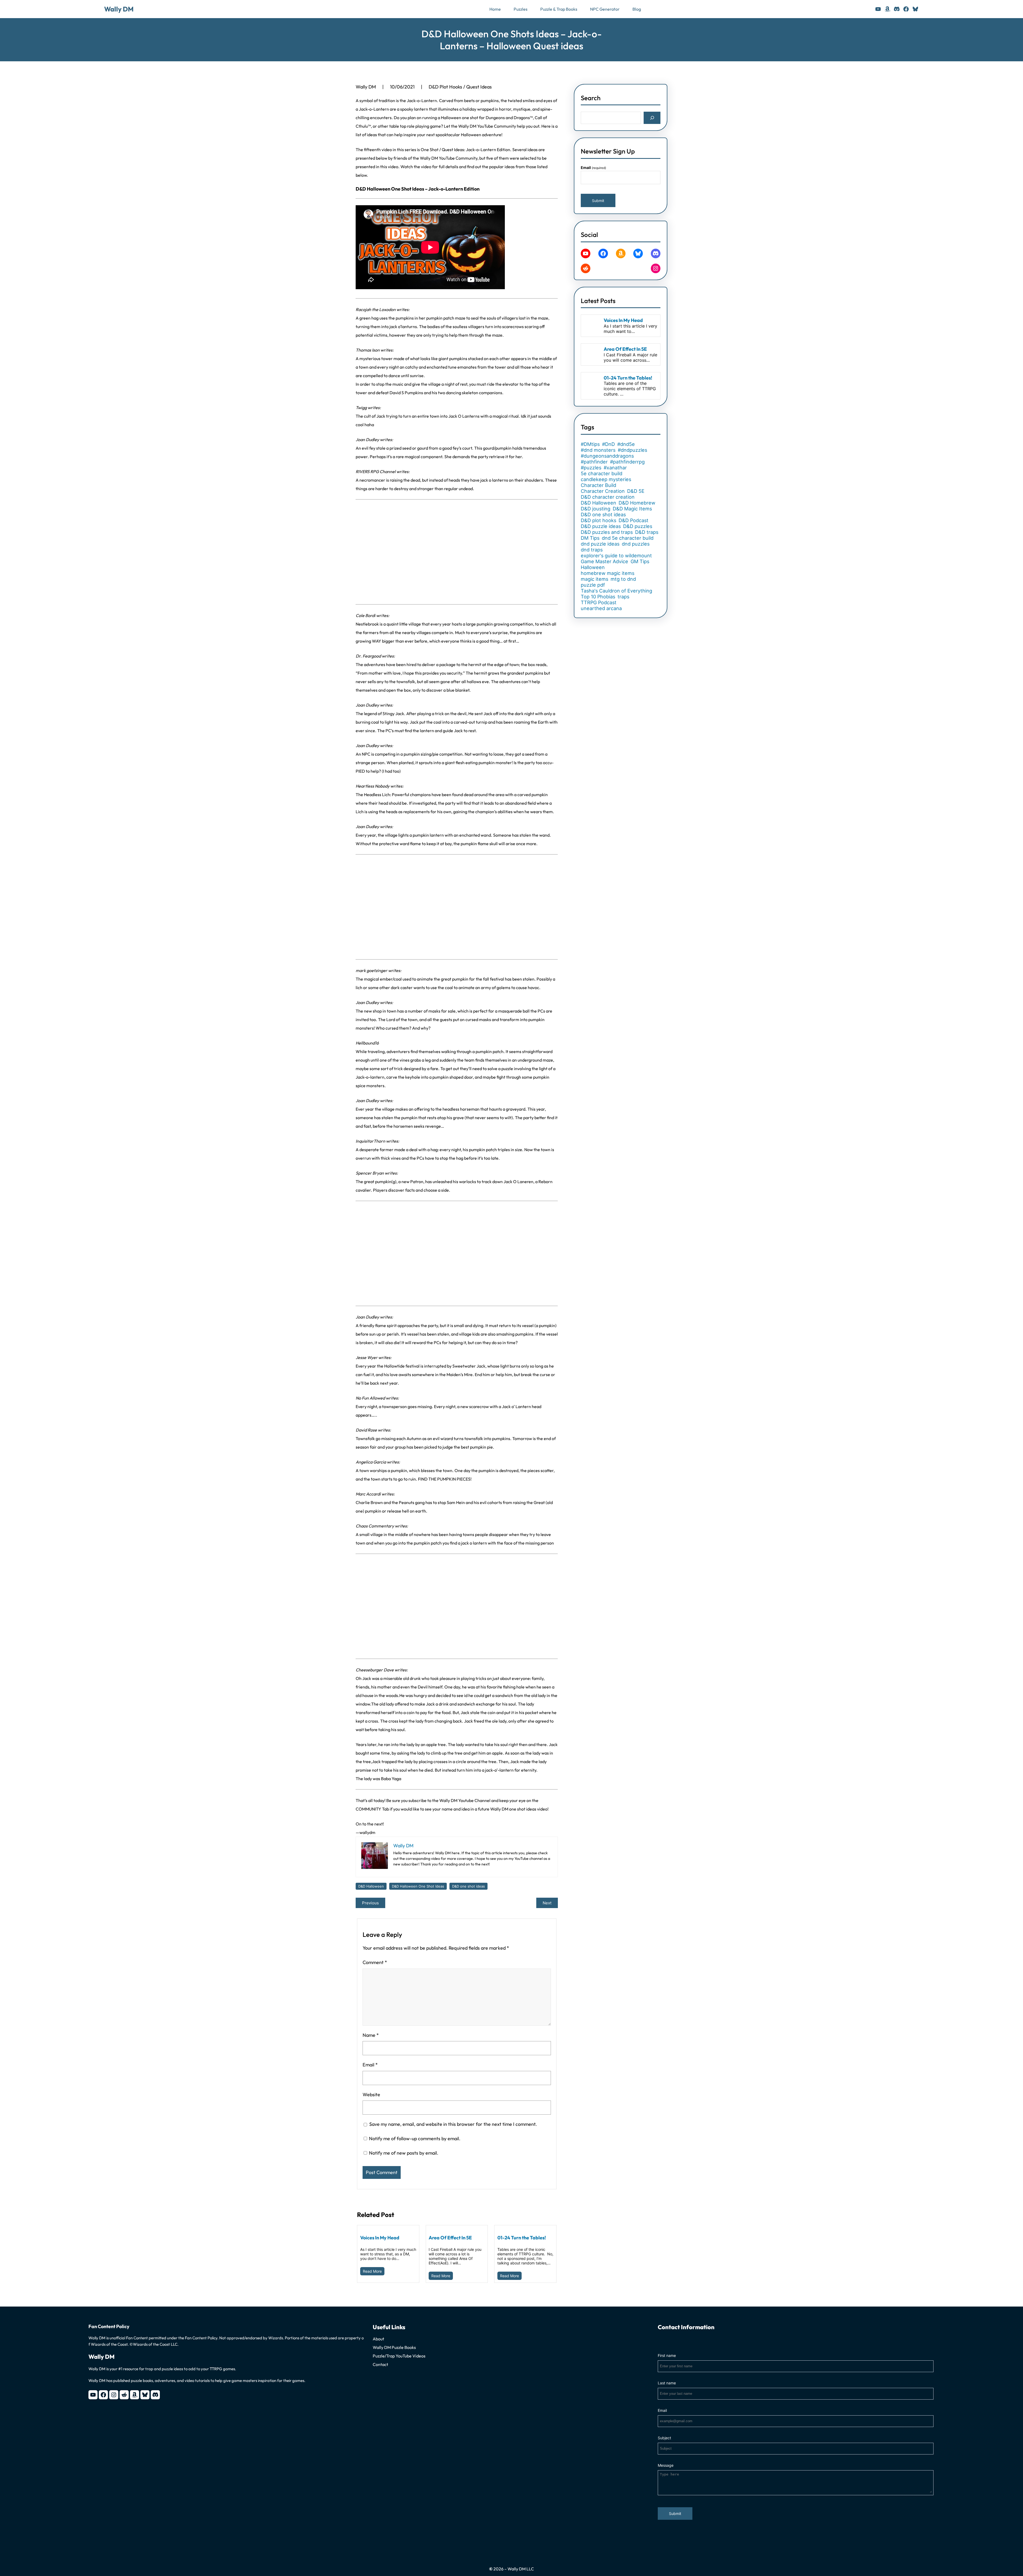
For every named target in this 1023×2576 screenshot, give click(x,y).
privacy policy (521, 1355)
